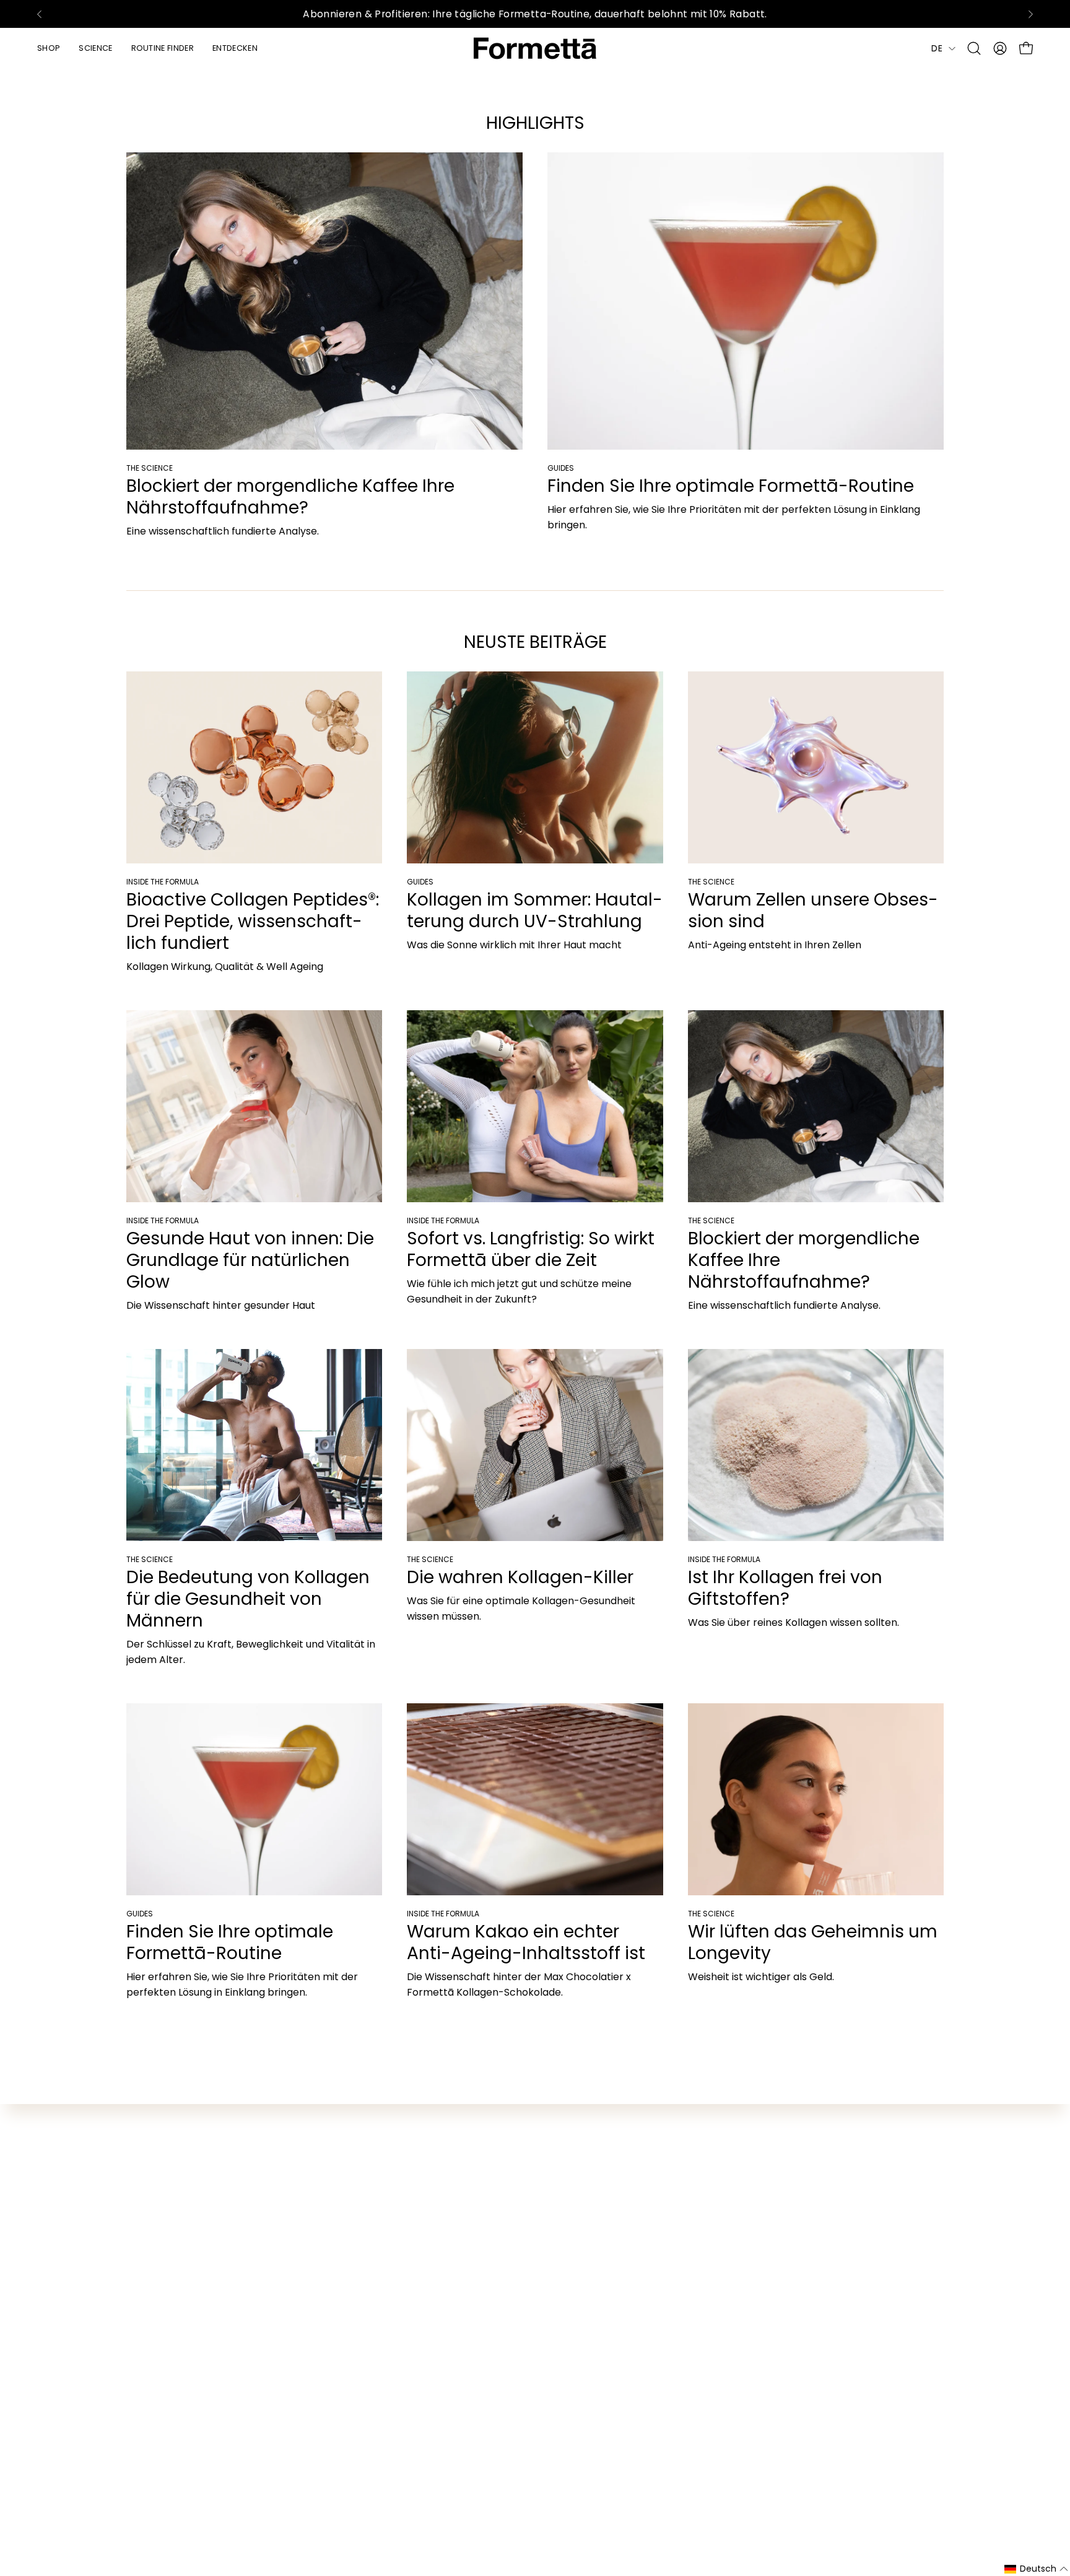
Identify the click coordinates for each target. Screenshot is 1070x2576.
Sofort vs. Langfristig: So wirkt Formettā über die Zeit (531, 1249)
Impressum (491, 2229)
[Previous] (40, 14)
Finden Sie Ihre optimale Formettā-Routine (731, 486)
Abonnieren (827, 2213)
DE (937, 48)
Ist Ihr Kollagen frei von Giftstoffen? (785, 1588)
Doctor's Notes (331, 2188)
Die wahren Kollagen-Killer (520, 1577)
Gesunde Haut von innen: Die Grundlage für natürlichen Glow (250, 1260)
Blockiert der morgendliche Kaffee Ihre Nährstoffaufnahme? (290, 497)
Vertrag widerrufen (510, 2249)
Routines (147, 2208)
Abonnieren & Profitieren (187, 2168)
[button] (974, 48)
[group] (535, 14)
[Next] (1030, 14)
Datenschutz (494, 2188)
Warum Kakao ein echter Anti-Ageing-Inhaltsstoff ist (526, 1942)
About (310, 2208)
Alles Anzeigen (161, 2147)
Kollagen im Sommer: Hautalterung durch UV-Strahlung (535, 910)
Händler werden (502, 2168)
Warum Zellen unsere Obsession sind (813, 910)
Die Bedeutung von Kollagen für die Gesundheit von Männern (248, 1599)
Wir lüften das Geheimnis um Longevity (813, 1942)
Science (314, 2168)
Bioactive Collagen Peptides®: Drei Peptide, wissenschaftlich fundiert (253, 921)
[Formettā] (535, 48)
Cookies (482, 2270)
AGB (474, 2208)
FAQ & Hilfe (490, 2147)
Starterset (152, 2188)
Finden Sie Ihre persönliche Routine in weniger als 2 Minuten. (535, 14)
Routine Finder (329, 2147)
